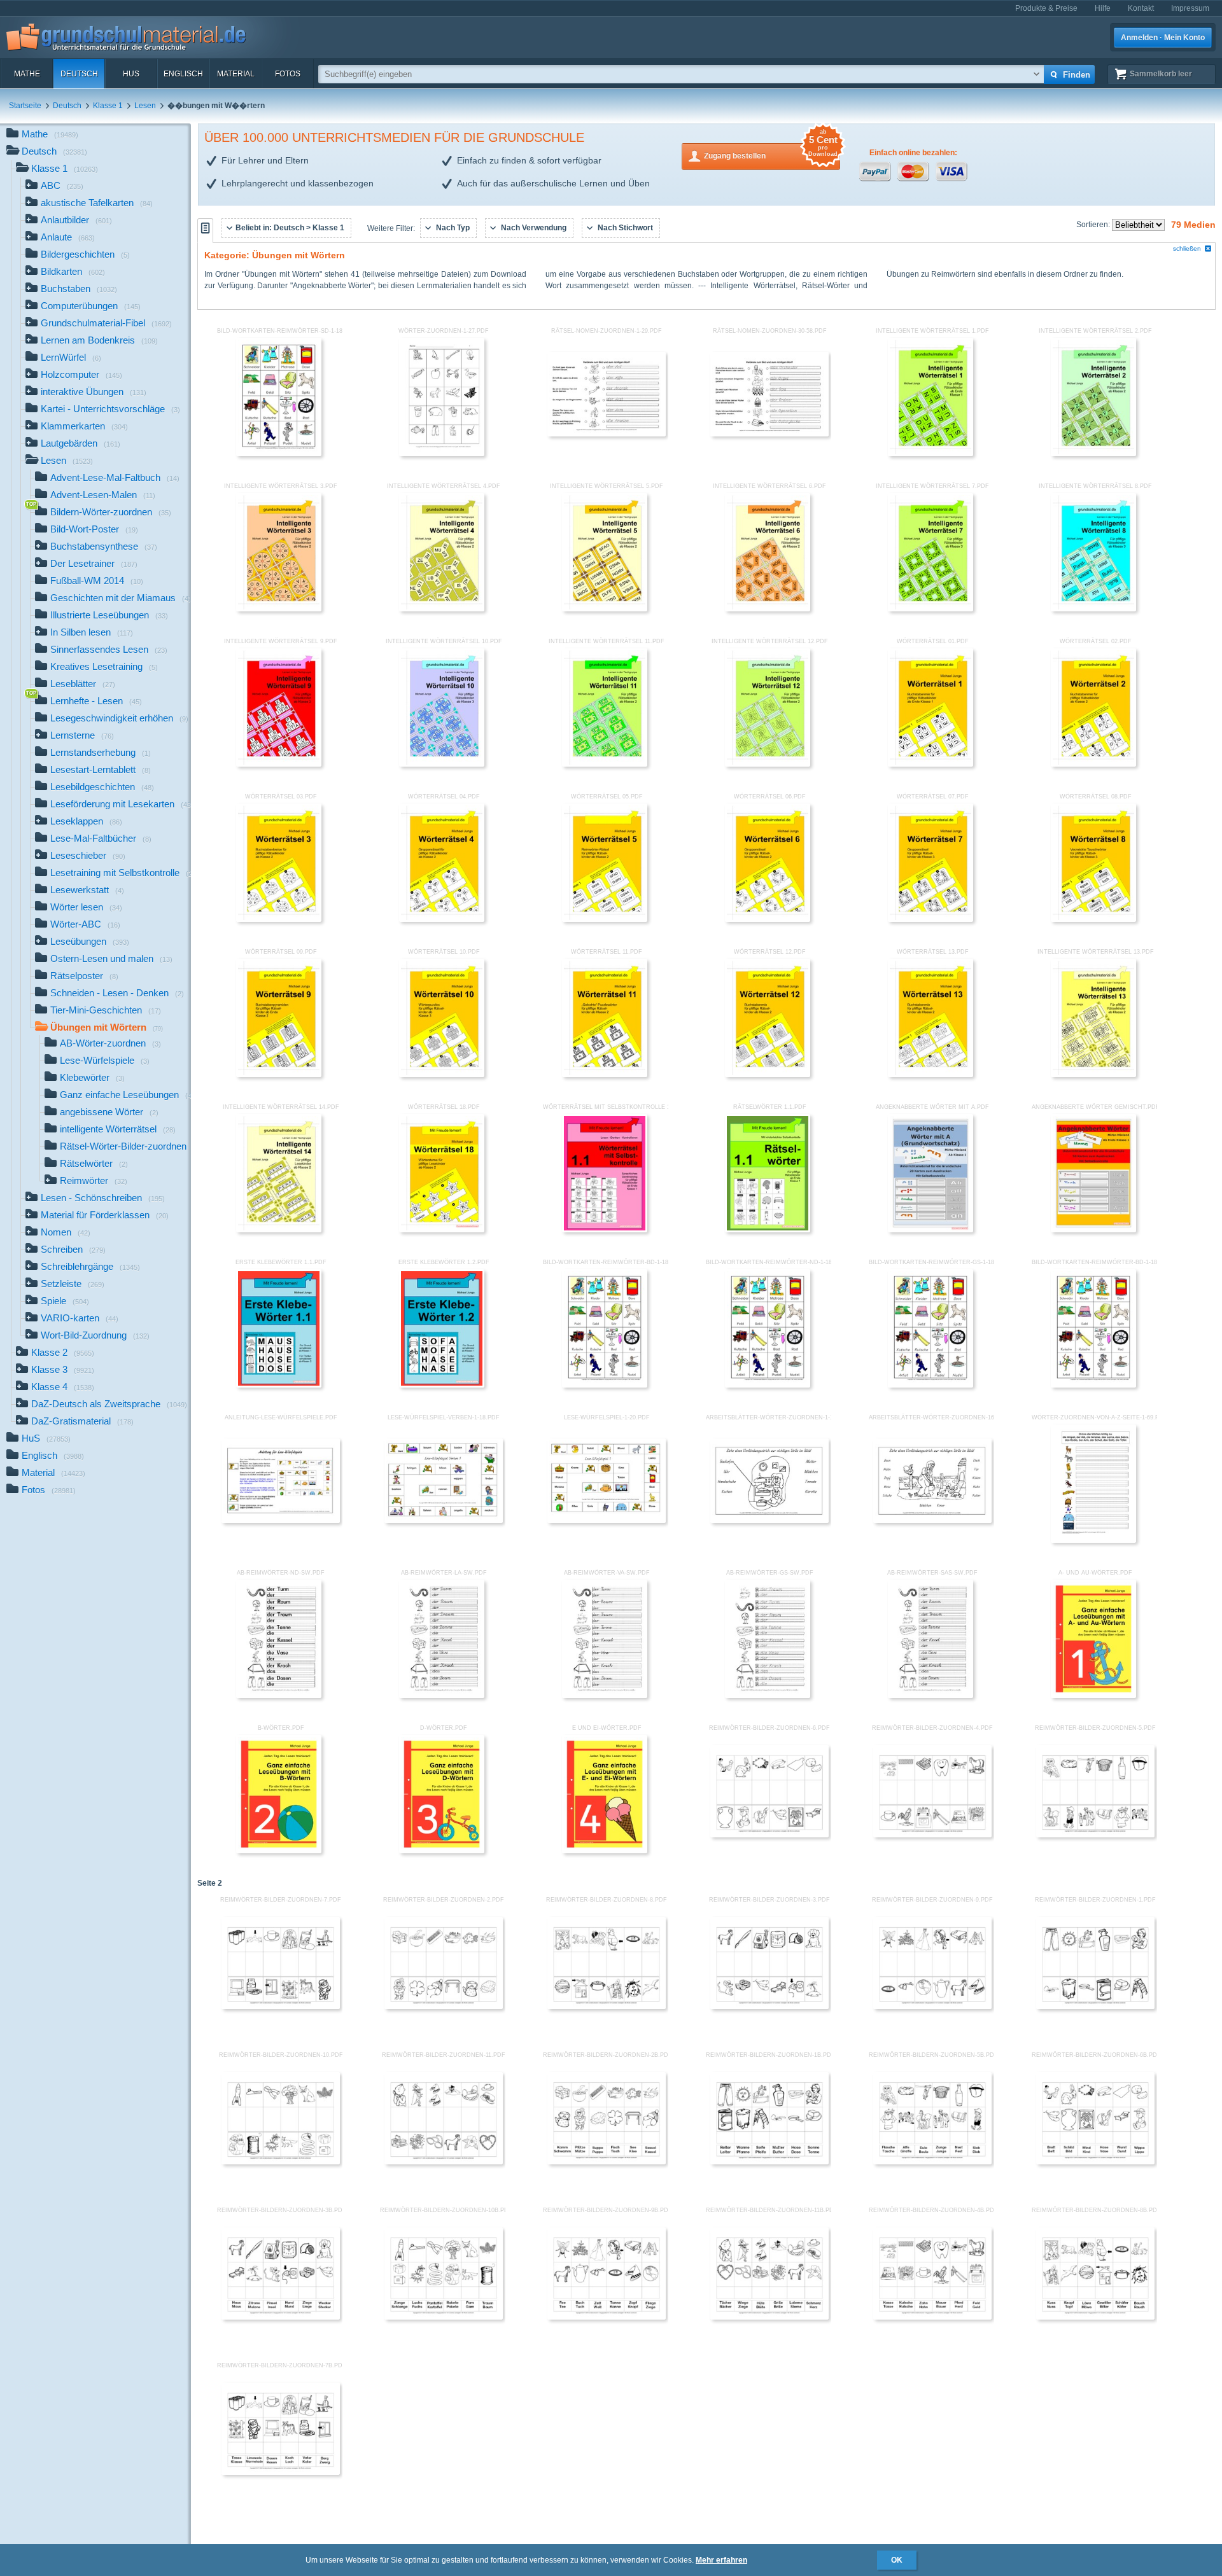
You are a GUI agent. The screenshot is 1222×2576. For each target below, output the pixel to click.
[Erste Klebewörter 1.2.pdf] (442, 1385)
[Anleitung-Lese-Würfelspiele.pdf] (281, 1521)
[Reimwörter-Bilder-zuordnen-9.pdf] (932, 2007)
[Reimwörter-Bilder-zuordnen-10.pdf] (281, 2162)
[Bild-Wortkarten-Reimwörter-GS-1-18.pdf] (931, 1385)
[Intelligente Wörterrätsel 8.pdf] (1093, 609)
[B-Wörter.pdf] (279, 1851)
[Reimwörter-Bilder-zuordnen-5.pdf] (1095, 1835)
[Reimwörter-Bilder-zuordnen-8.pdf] (607, 2007)
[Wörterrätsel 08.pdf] (1093, 919)
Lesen (145, 106)
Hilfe (1103, 8)
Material (236, 74)
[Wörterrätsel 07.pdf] (931, 919)
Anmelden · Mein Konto (1163, 38)
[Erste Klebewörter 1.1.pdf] (279, 1385)
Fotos (288, 74)
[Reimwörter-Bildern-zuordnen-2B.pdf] (607, 2162)
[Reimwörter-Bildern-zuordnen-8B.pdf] (1095, 2317)
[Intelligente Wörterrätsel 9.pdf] (279, 764)
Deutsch (79, 74)
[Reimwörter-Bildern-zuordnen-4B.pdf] (932, 2317)
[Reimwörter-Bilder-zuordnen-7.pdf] (281, 2007)
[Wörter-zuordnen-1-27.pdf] (442, 454)
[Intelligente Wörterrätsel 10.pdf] (442, 764)
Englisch (183, 74)
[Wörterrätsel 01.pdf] (931, 764)
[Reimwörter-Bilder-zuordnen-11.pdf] (444, 2162)
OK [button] (897, 2560)
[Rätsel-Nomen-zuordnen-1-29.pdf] (607, 434)
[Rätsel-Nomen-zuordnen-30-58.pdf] (769, 434)
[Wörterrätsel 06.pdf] (768, 919)
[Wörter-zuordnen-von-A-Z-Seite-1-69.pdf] (1093, 1540)
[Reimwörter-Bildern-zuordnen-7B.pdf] (281, 2472)
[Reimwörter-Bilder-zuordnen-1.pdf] (1095, 2007)
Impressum (1190, 8)
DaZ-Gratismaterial (82, 1421)
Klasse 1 (108, 106)
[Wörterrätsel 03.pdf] (279, 919)
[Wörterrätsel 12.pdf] (768, 1075)
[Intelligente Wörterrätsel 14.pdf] (279, 1230)
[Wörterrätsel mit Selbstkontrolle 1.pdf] (605, 1230)
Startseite (25, 106)
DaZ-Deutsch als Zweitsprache (109, 1404)
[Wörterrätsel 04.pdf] (442, 919)
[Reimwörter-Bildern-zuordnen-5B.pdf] (932, 2162)
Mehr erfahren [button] (721, 2560)
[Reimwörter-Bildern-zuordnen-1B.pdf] (769, 2162)
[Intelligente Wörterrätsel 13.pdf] (1093, 1075)
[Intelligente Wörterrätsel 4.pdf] (442, 609)
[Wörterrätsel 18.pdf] (442, 1230)
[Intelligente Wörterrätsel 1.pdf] (931, 454)
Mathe (27, 74)
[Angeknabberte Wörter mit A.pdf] (931, 1230)
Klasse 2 (63, 1352)
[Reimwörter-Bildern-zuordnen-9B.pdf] (607, 2317)
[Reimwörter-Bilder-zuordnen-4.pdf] (932, 1835)
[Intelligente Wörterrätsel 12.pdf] (768, 764)
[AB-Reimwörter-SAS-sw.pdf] (931, 1695)
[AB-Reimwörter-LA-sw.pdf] (442, 1695)
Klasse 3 (63, 1369)
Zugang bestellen (771, 152)
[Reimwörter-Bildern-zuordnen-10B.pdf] (444, 2317)
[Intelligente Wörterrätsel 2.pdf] (1093, 454)
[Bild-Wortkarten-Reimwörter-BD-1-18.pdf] (605, 1385)
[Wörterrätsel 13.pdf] (931, 1075)
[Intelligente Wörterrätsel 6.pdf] (768, 609)
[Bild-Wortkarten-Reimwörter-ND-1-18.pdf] (768, 1385)
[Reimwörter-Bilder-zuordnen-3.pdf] (769, 2007)
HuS (131, 74)
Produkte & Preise (1046, 8)
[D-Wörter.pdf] (442, 1851)
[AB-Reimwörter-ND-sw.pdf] (279, 1695)
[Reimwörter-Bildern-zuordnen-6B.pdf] (1095, 2162)
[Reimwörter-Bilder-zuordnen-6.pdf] (769, 1835)
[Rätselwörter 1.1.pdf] (768, 1230)
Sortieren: (1094, 225)
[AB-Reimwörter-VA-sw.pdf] (605, 1695)
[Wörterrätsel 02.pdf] (1093, 764)
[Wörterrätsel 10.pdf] (442, 1075)
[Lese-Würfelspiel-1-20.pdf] (607, 1521)
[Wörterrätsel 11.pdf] (605, 1075)
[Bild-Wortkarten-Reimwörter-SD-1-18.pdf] (279, 454)
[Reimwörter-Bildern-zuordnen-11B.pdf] (769, 2317)
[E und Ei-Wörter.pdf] (605, 1851)
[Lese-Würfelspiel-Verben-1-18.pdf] (444, 1521)
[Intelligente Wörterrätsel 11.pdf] (605, 764)
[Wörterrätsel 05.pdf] (605, 919)
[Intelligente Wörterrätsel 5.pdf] (605, 609)
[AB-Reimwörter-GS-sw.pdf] (768, 1695)
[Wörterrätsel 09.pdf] (279, 1075)
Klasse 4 (63, 1387)
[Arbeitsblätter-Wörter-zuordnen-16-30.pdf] (932, 1521)
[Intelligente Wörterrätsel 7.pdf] (931, 609)
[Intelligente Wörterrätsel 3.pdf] (279, 609)
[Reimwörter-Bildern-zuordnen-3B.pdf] (281, 2317)
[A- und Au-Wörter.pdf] (1093, 1695)
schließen (1187, 248)
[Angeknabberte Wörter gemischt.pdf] (1093, 1230)
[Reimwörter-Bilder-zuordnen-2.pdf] (444, 2007)
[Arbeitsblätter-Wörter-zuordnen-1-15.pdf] (769, 1521)
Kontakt (1141, 8)
